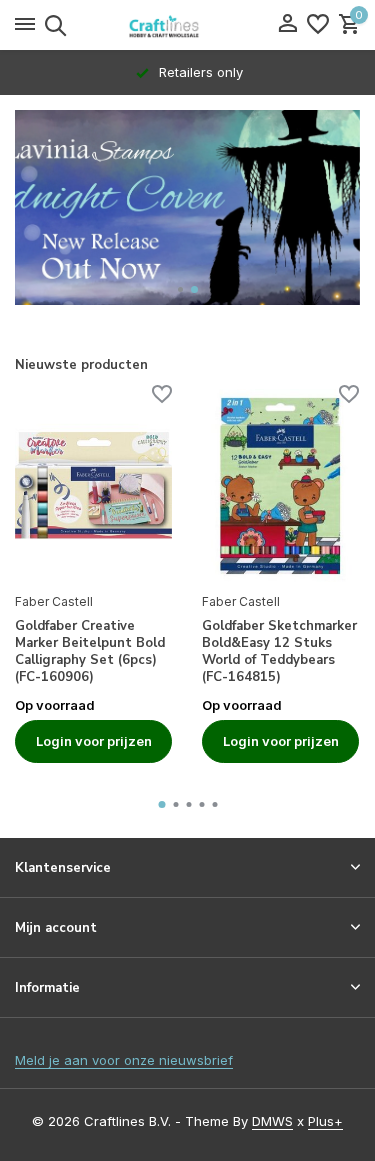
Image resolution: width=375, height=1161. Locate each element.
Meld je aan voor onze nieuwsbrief (124, 1060)
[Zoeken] (52, 25)
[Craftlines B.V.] (188, 25)
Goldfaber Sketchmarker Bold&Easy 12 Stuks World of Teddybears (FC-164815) (279, 652)
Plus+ (325, 1121)
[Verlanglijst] (318, 25)
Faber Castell (54, 601)
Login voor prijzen (94, 741)
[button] (181, 289)
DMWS (272, 1121)
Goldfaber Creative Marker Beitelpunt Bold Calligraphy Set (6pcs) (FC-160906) (90, 652)
